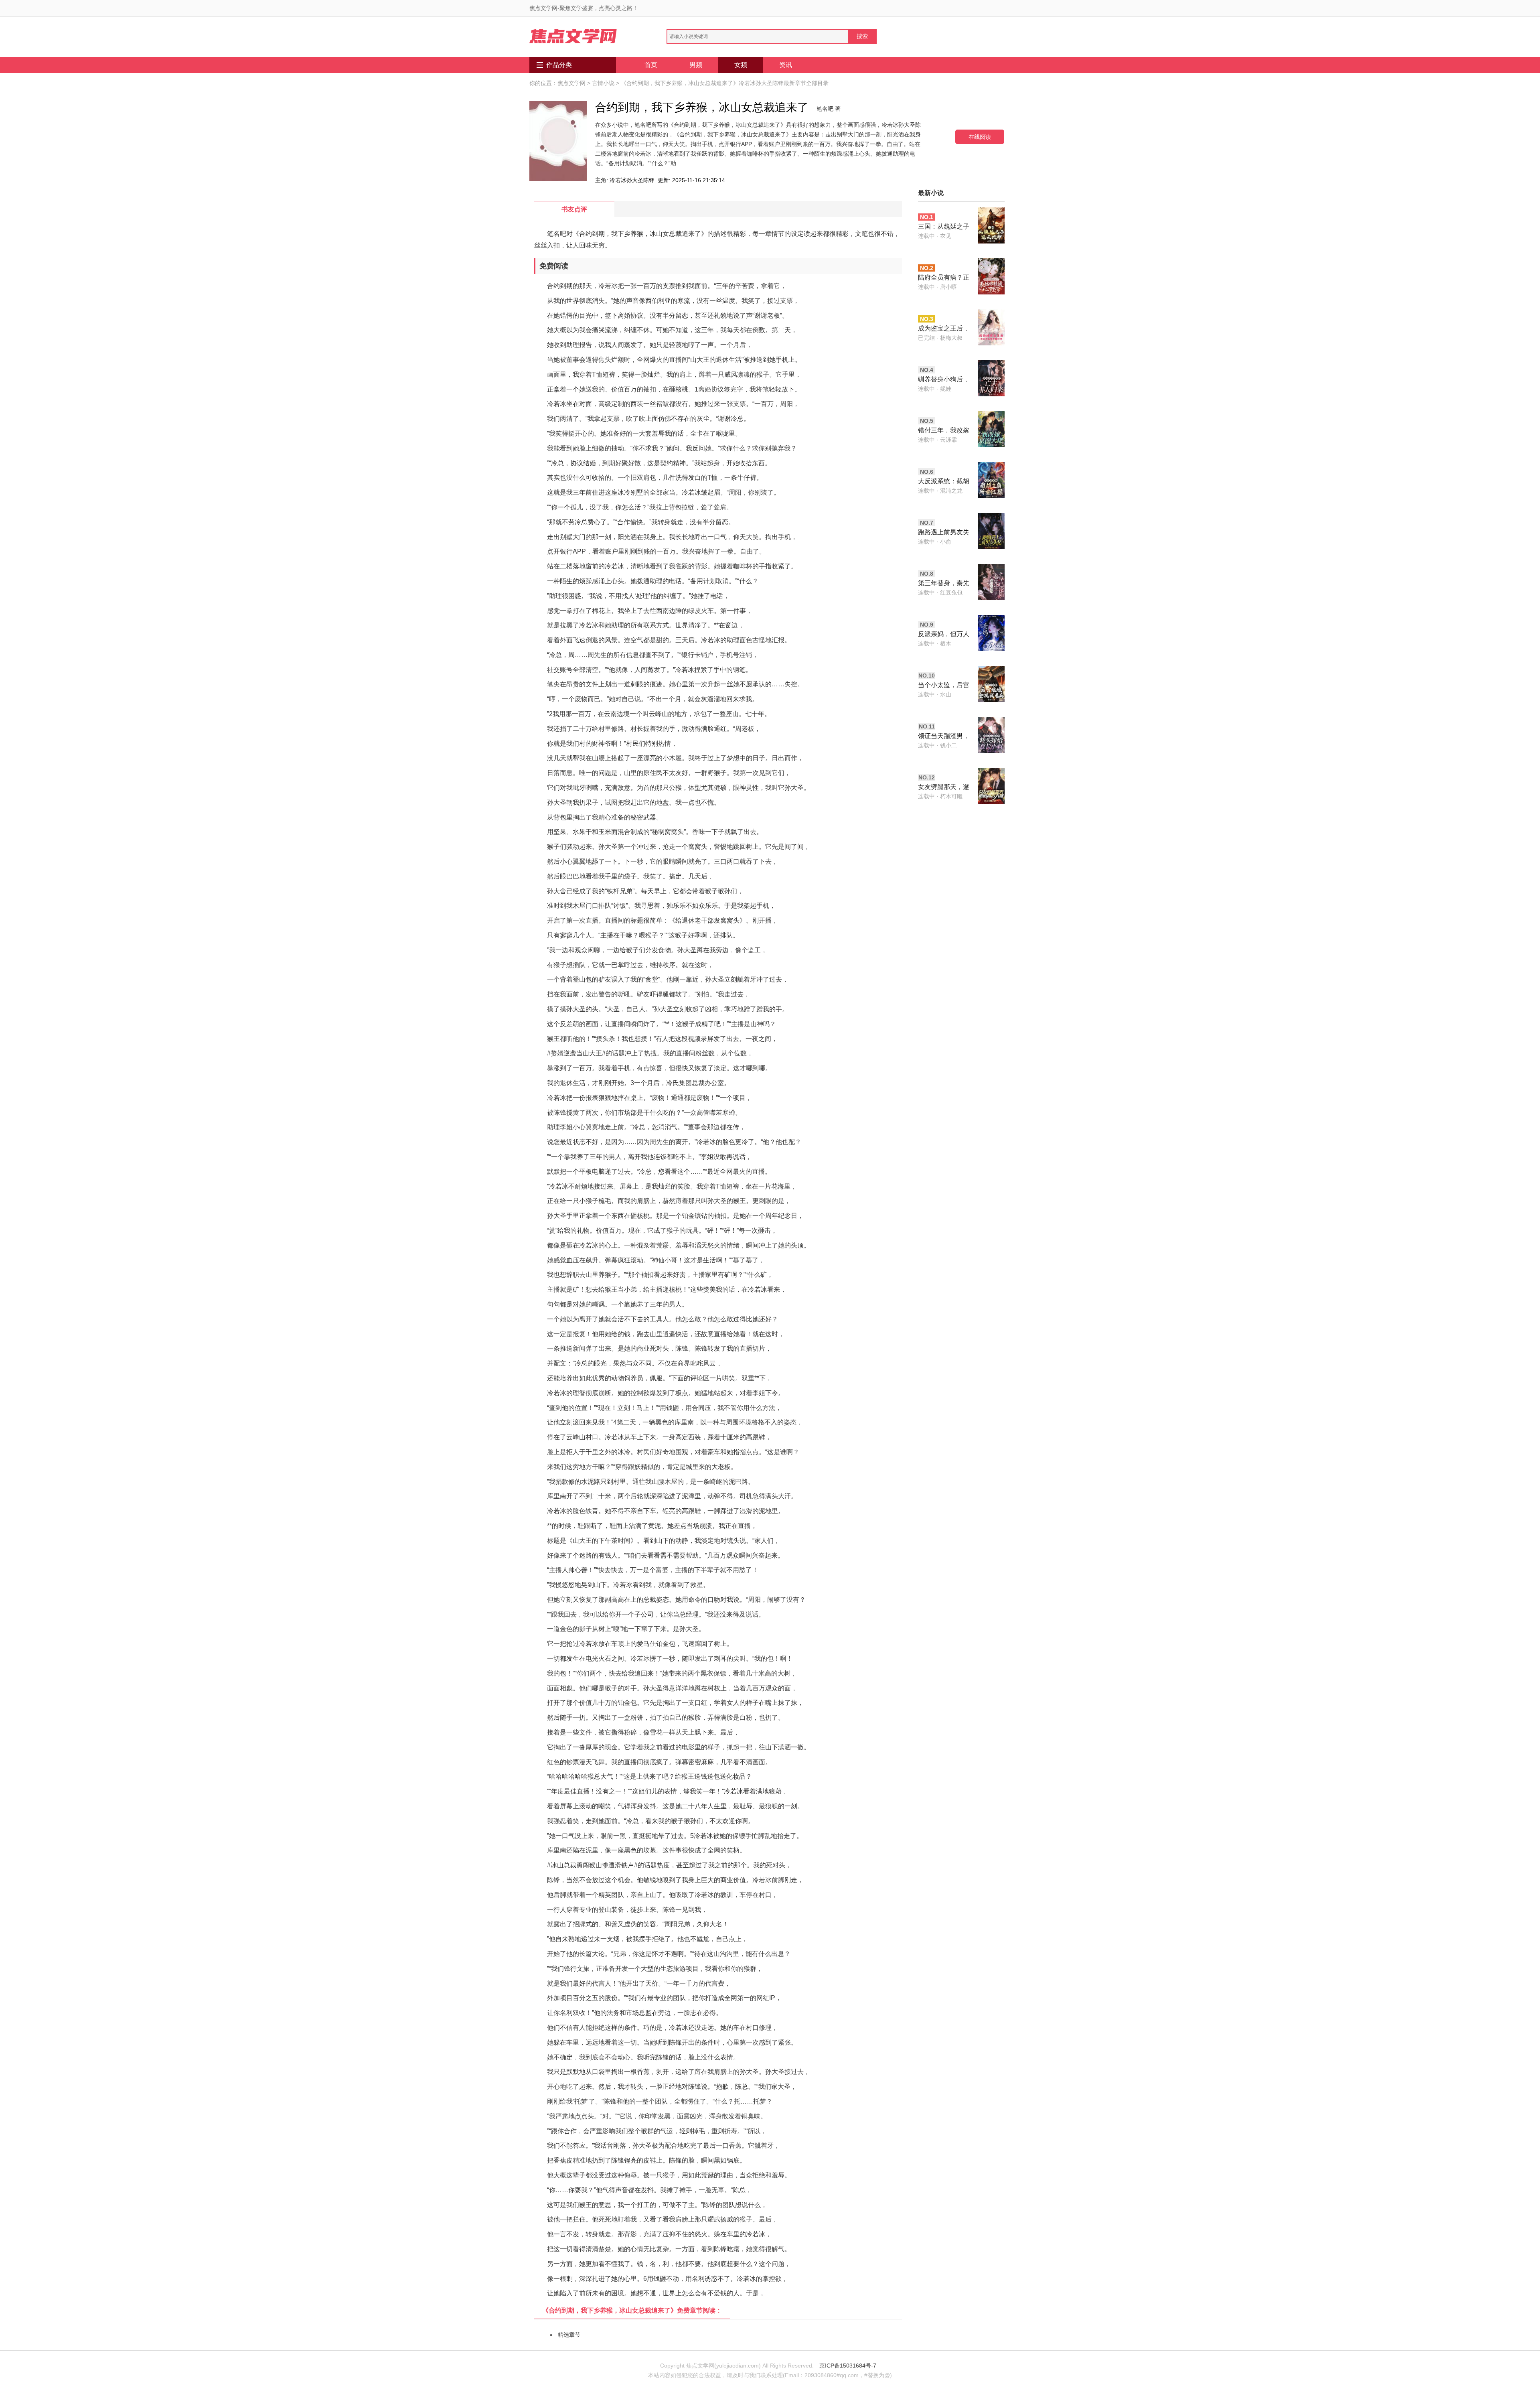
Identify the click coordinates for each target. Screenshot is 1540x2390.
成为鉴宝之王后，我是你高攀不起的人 (944, 329)
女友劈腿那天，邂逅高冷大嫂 (944, 788)
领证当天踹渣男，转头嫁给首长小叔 (944, 737)
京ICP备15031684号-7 (848, 2366)
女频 (741, 65)
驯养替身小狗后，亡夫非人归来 (944, 380)
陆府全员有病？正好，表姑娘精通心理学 (944, 278)
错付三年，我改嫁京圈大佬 (944, 431)
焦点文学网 (571, 83)
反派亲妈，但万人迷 (944, 635)
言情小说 (603, 83)
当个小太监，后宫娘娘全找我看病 (944, 686)
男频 (696, 65)
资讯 (786, 65)
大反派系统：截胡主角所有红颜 (944, 482)
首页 (651, 65)
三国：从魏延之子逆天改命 (944, 227)
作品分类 (559, 65)
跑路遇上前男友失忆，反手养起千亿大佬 (944, 533)
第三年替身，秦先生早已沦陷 (944, 584)
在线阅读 (980, 137)
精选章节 (569, 2335)
